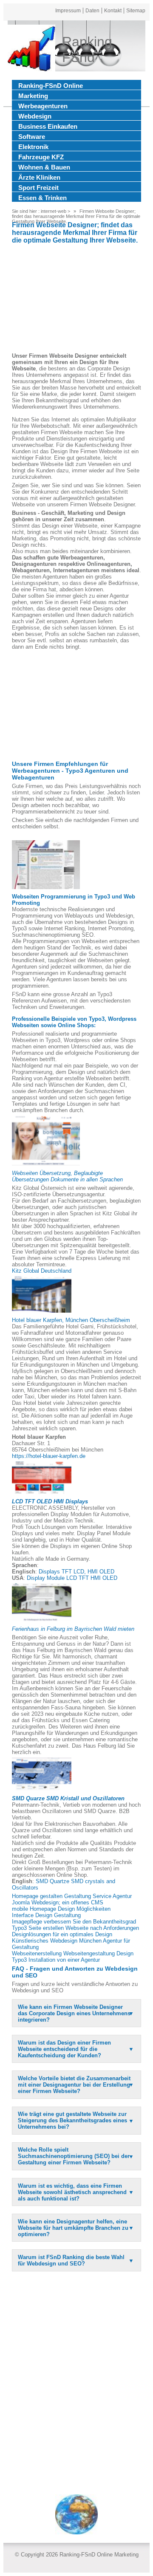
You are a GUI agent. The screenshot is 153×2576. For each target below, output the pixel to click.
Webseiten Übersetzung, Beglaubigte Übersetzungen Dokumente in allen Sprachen (67, 1176)
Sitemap (136, 11)
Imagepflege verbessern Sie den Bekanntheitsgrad (74, 1922)
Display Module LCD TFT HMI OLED (72, 1578)
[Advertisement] (76, 299)
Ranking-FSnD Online (51, 86)
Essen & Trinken (42, 198)
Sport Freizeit (38, 188)
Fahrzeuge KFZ (41, 157)
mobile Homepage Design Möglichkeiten (61, 1909)
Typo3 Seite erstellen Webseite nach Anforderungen (75, 1928)
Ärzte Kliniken (39, 177)
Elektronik (33, 147)
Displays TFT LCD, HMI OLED (76, 1572)
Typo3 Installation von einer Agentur (56, 1960)
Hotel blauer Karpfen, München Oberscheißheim (71, 1320)
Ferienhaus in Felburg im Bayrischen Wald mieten (73, 1629)
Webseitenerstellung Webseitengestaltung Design (73, 1953)
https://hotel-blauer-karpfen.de (49, 1456)
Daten (92, 11)
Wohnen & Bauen (44, 167)
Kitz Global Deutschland (42, 1271)
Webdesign (35, 116)
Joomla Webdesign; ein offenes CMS (58, 1902)
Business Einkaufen (48, 126)
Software (32, 137)
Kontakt (113, 11)
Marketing (33, 96)
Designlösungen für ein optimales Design (62, 1934)
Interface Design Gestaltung (46, 1915)
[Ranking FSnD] (31, 50)
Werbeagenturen (43, 106)
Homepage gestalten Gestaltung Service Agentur (72, 1896)
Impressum (68, 11)
